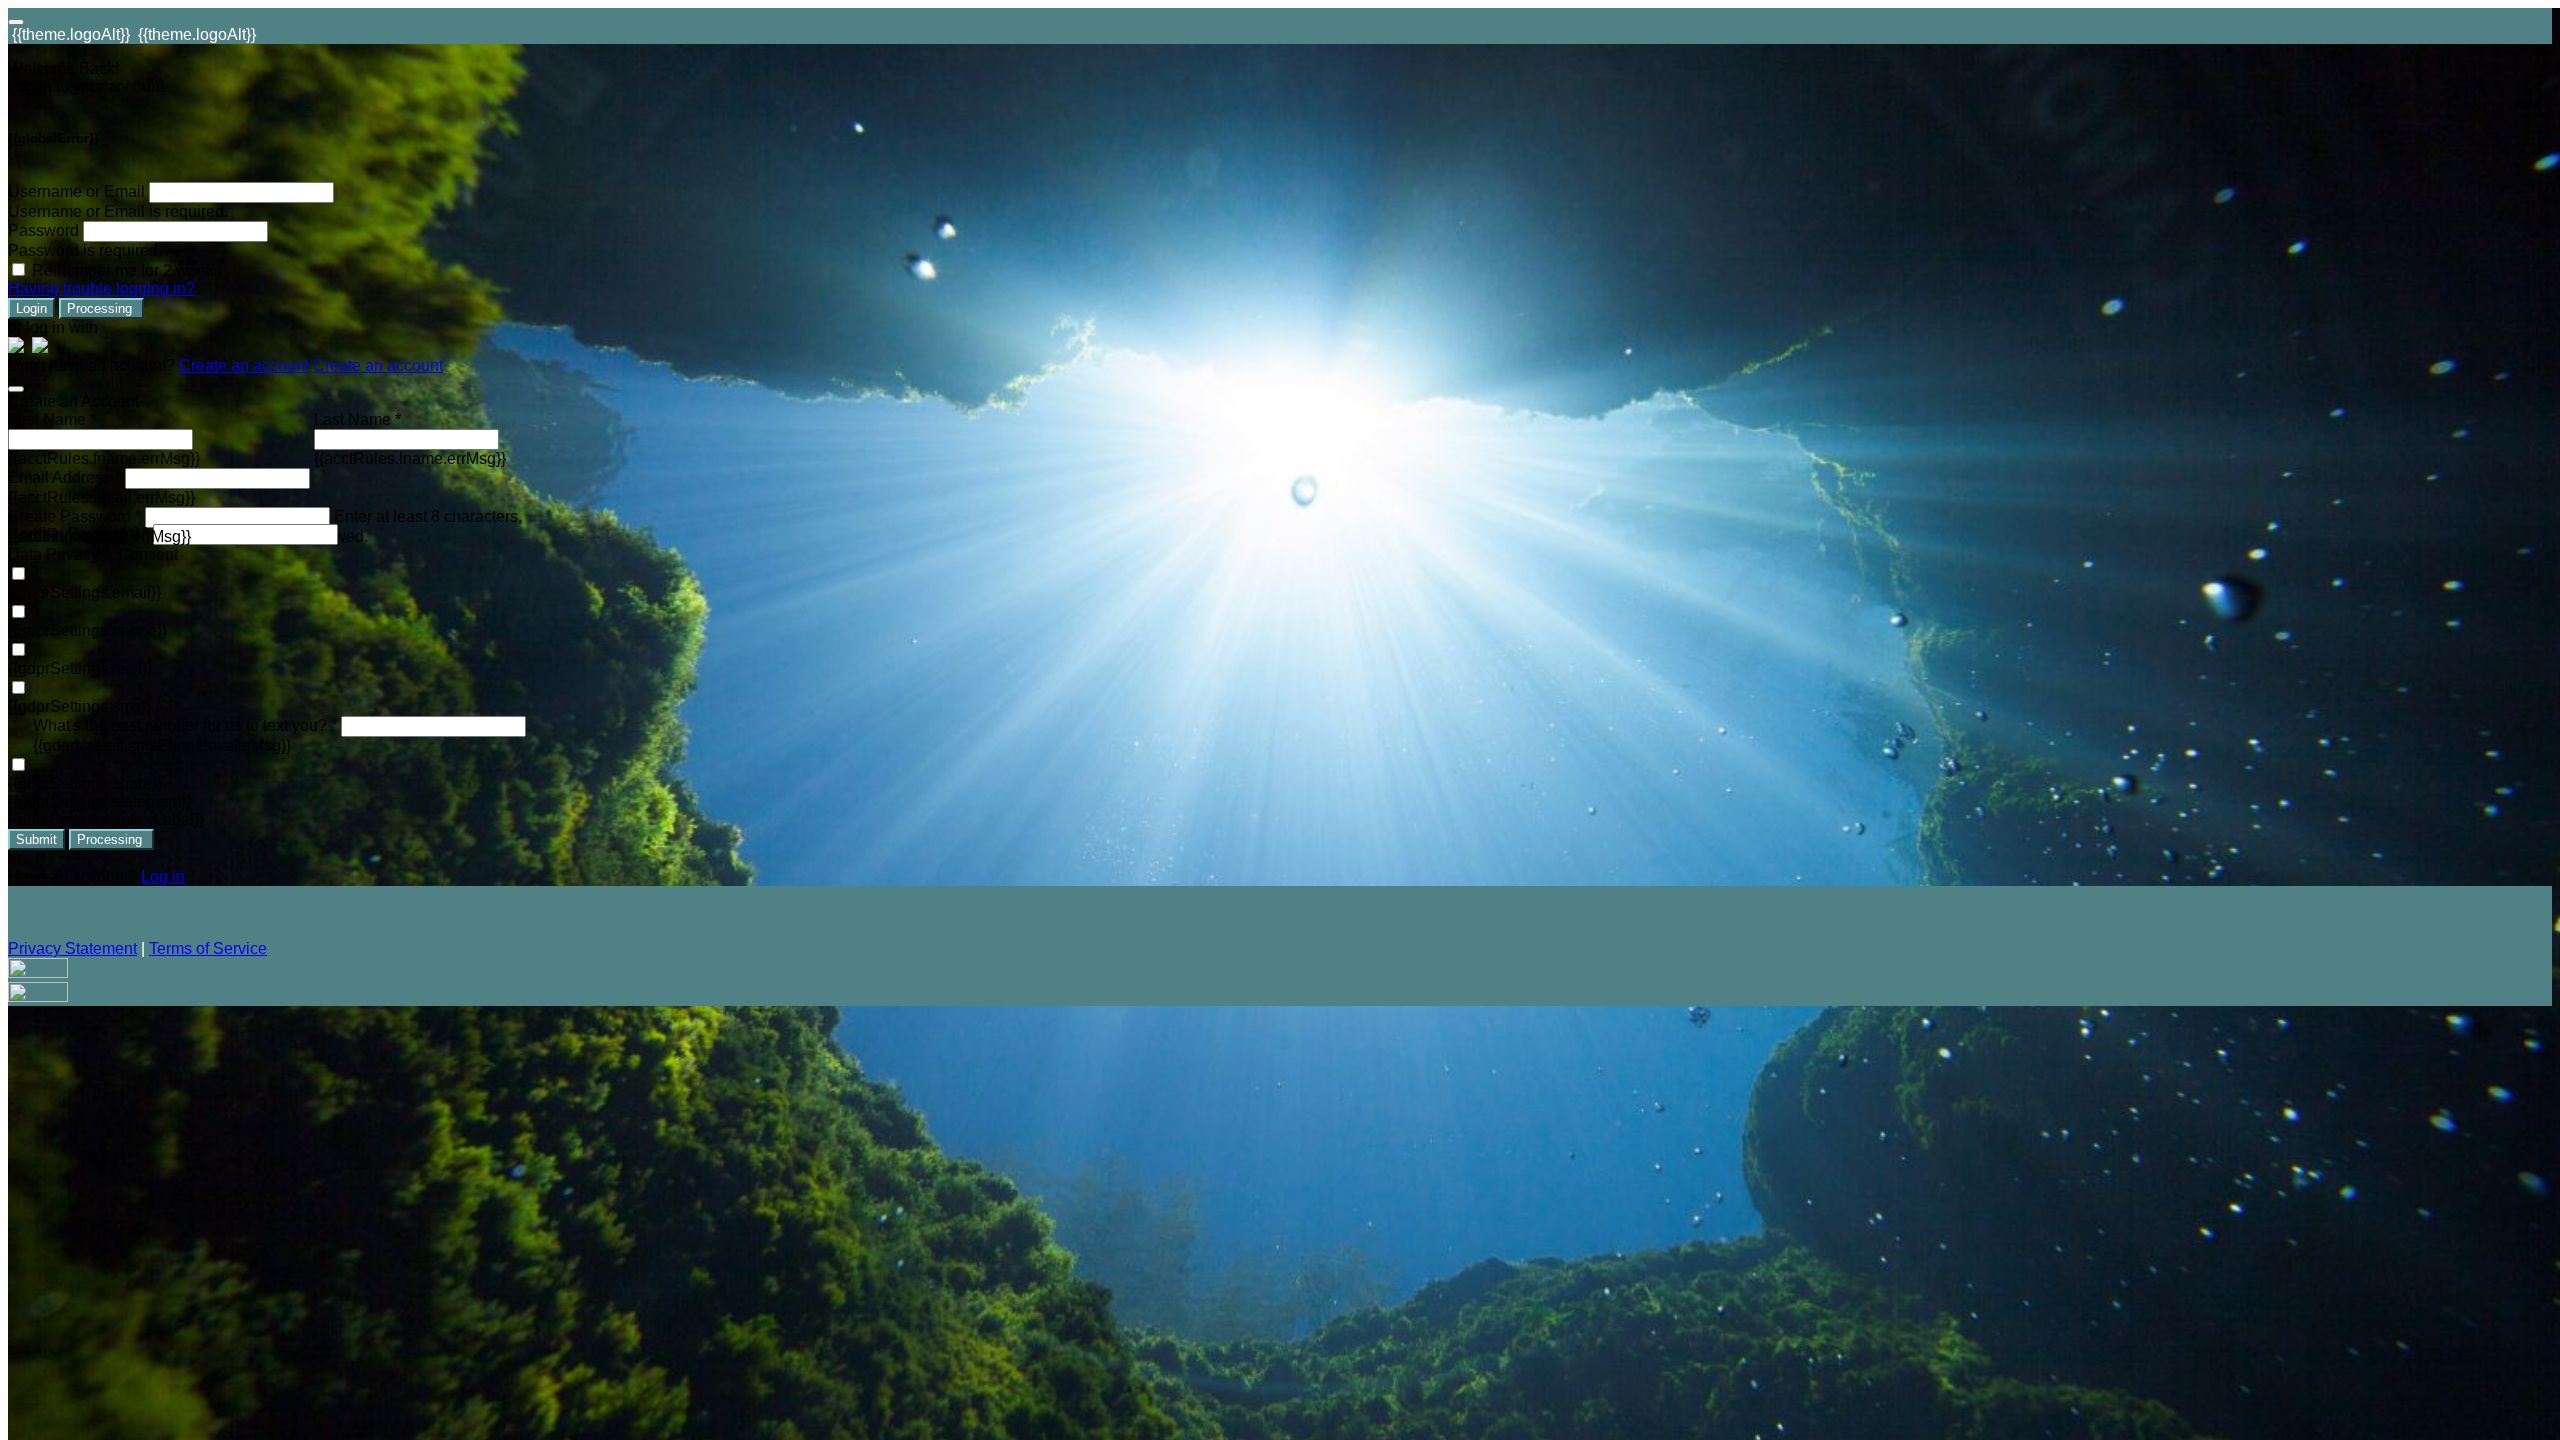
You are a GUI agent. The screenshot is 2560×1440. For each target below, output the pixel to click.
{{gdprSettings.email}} (84, 592)
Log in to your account (86, 86)
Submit (36, 839)
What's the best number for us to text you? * (185, 725)
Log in (163, 876)
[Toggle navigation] (16, 22)
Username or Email (76, 191)
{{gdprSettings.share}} (85, 783)
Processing (101, 308)
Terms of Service (208, 948)
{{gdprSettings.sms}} (79, 706)
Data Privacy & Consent (93, 554)
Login (31, 308)
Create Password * (74, 516)
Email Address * (64, 477)
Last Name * (357, 419)
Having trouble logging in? (101, 288)
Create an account (244, 365)
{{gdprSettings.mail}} (80, 668)
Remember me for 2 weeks (127, 270)
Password (43, 230)
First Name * (52, 419)
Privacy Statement (72, 948)
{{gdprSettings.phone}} (87, 630)
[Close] (16, 389)
